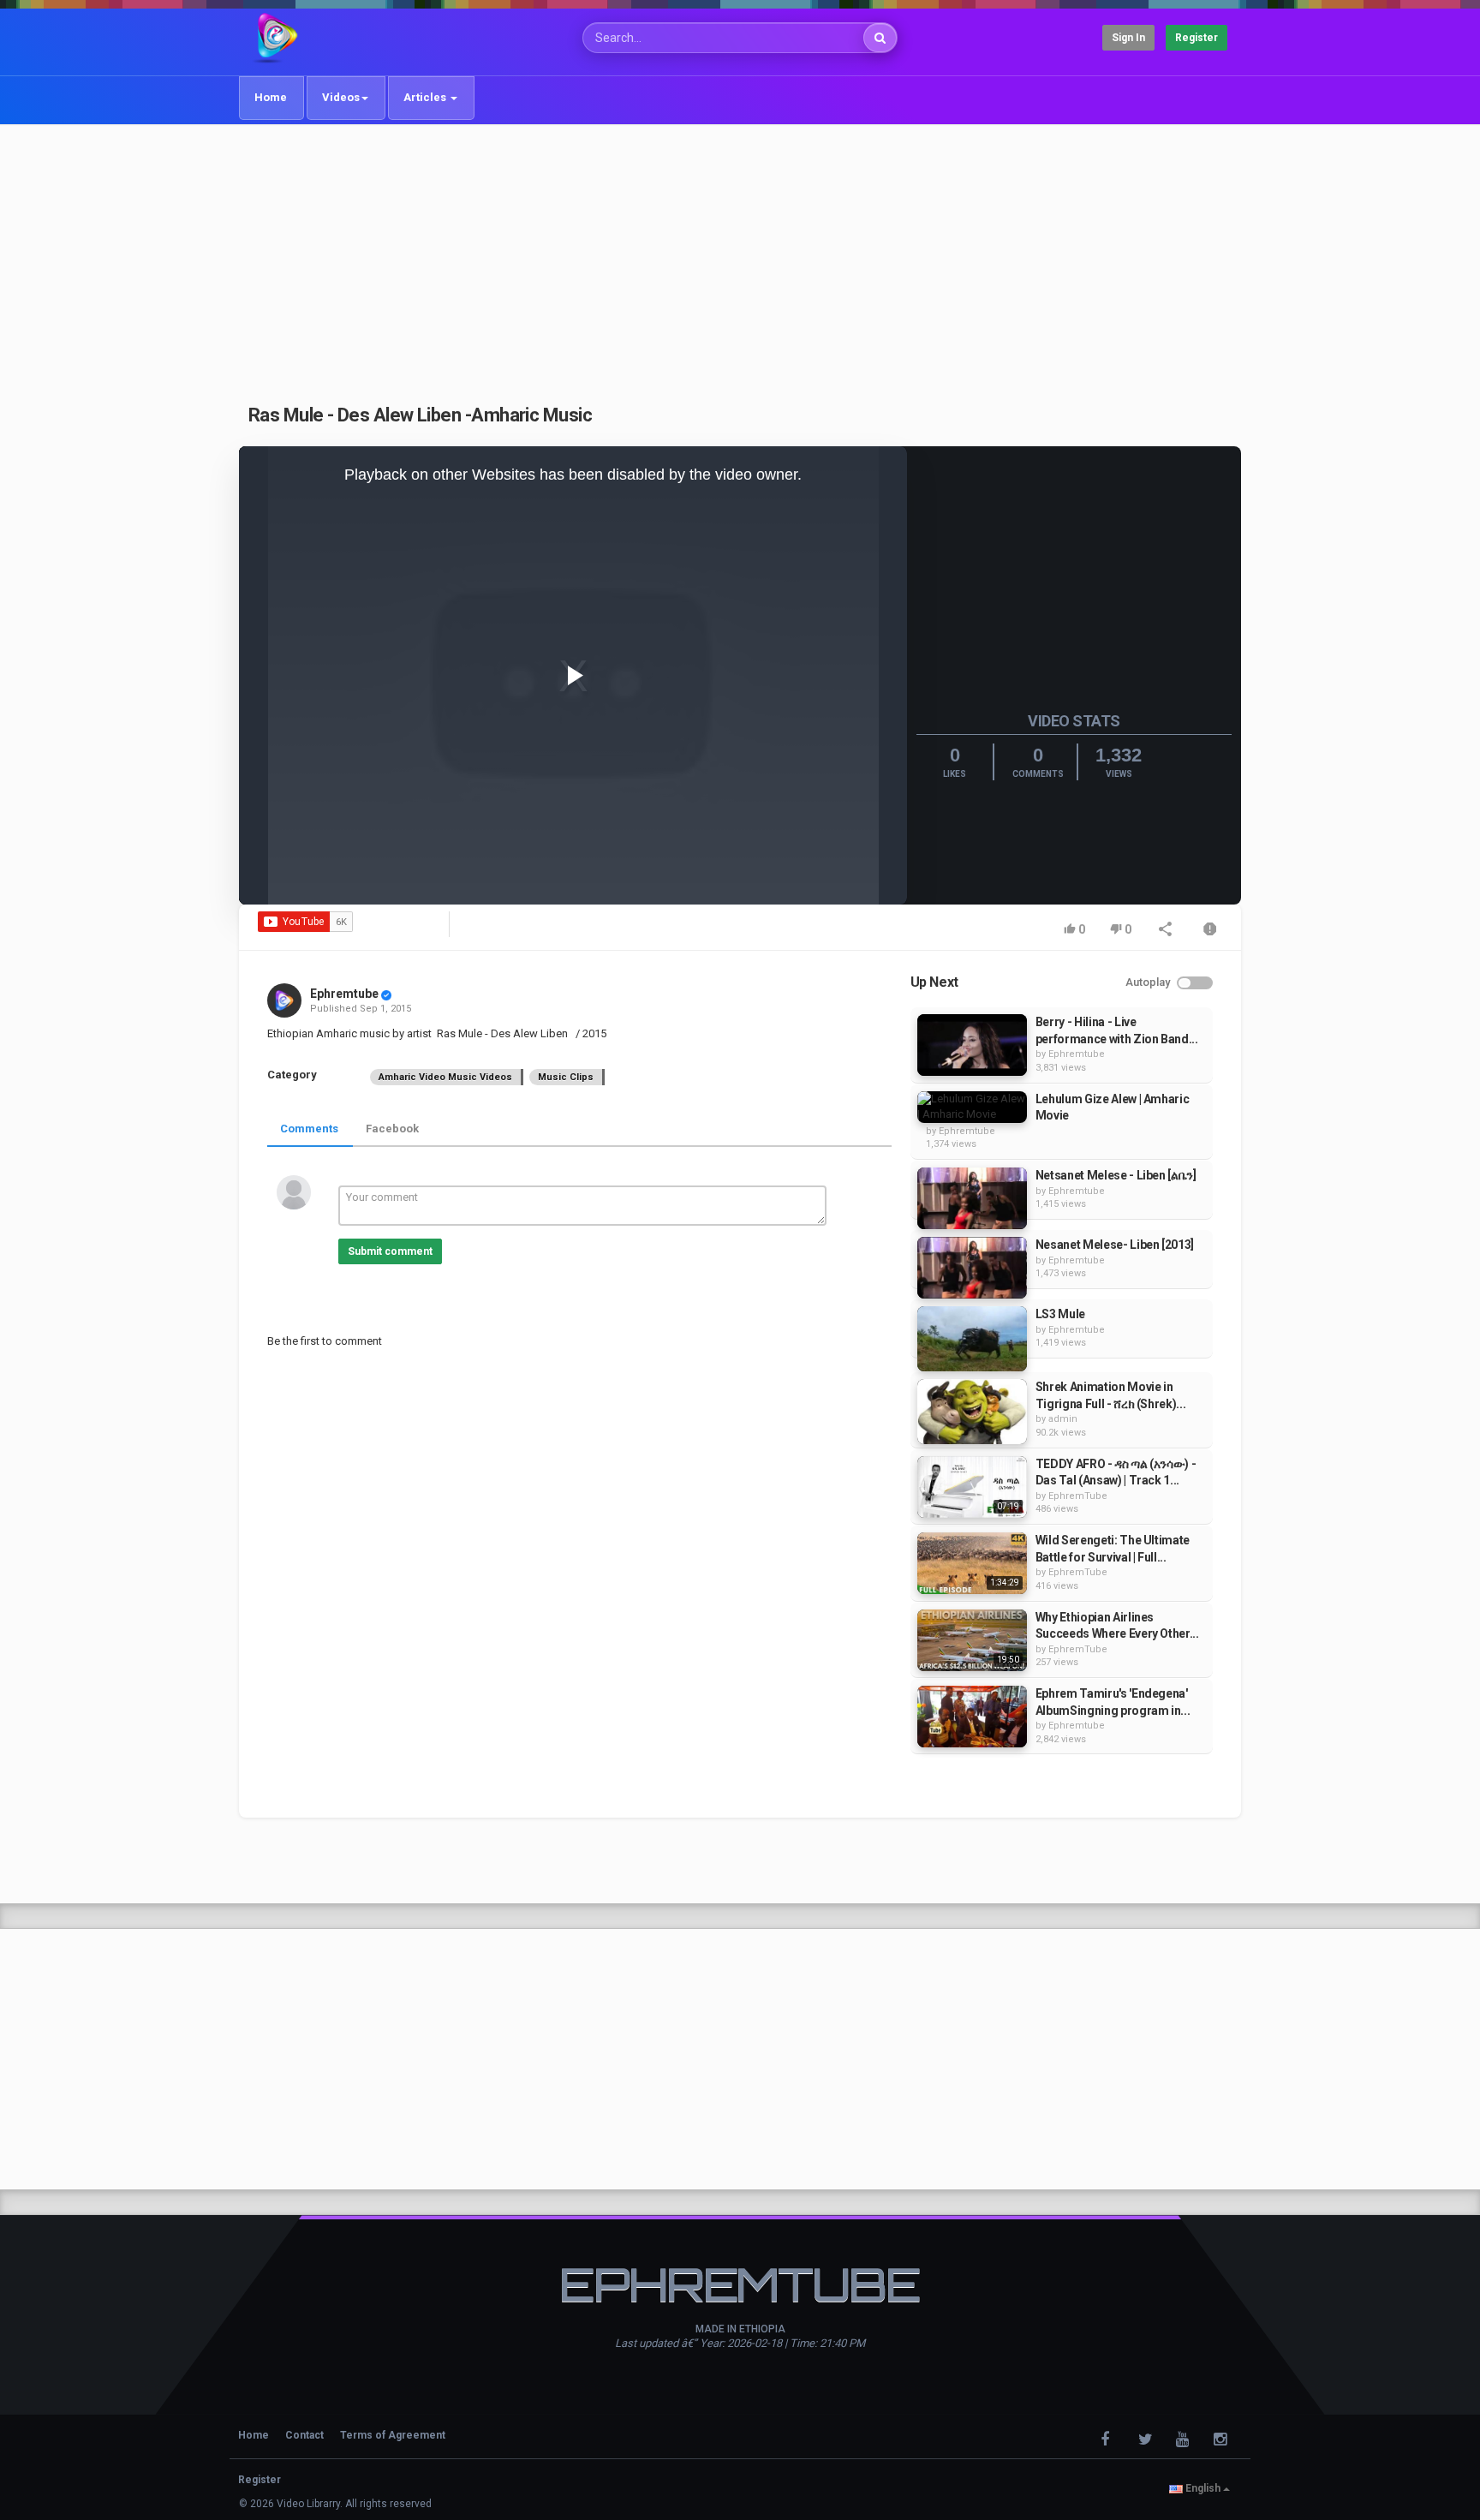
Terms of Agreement (393, 2435)
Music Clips (566, 1077)
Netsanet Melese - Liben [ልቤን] (1116, 1175)
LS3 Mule (1060, 1314)
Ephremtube (344, 994)
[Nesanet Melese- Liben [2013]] (972, 1268)
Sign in (1128, 38)
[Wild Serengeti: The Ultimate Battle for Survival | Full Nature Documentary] (972, 1563)
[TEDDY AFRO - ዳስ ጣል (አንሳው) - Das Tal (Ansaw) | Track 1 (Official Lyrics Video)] (972, 1487)
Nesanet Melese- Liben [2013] (1115, 1245)
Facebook (392, 1129)
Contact (304, 2435)
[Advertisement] (740, 254)
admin (1063, 1419)
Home (271, 97)
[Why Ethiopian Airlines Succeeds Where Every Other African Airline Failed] (972, 1640)
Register (1197, 38)
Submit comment (390, 1251)
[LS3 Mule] (972, 1339)
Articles (426, 97)
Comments (309, 1129)
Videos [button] (341, 97)
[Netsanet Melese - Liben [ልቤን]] (972, 1198)
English (1203, 2488)
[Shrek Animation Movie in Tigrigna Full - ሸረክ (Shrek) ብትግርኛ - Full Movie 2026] (972, 1412)
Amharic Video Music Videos (445, 1077)
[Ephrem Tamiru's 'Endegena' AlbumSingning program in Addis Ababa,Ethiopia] (972, 1717)
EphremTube (1078, 1496)
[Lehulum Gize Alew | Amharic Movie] (972, 1107)
